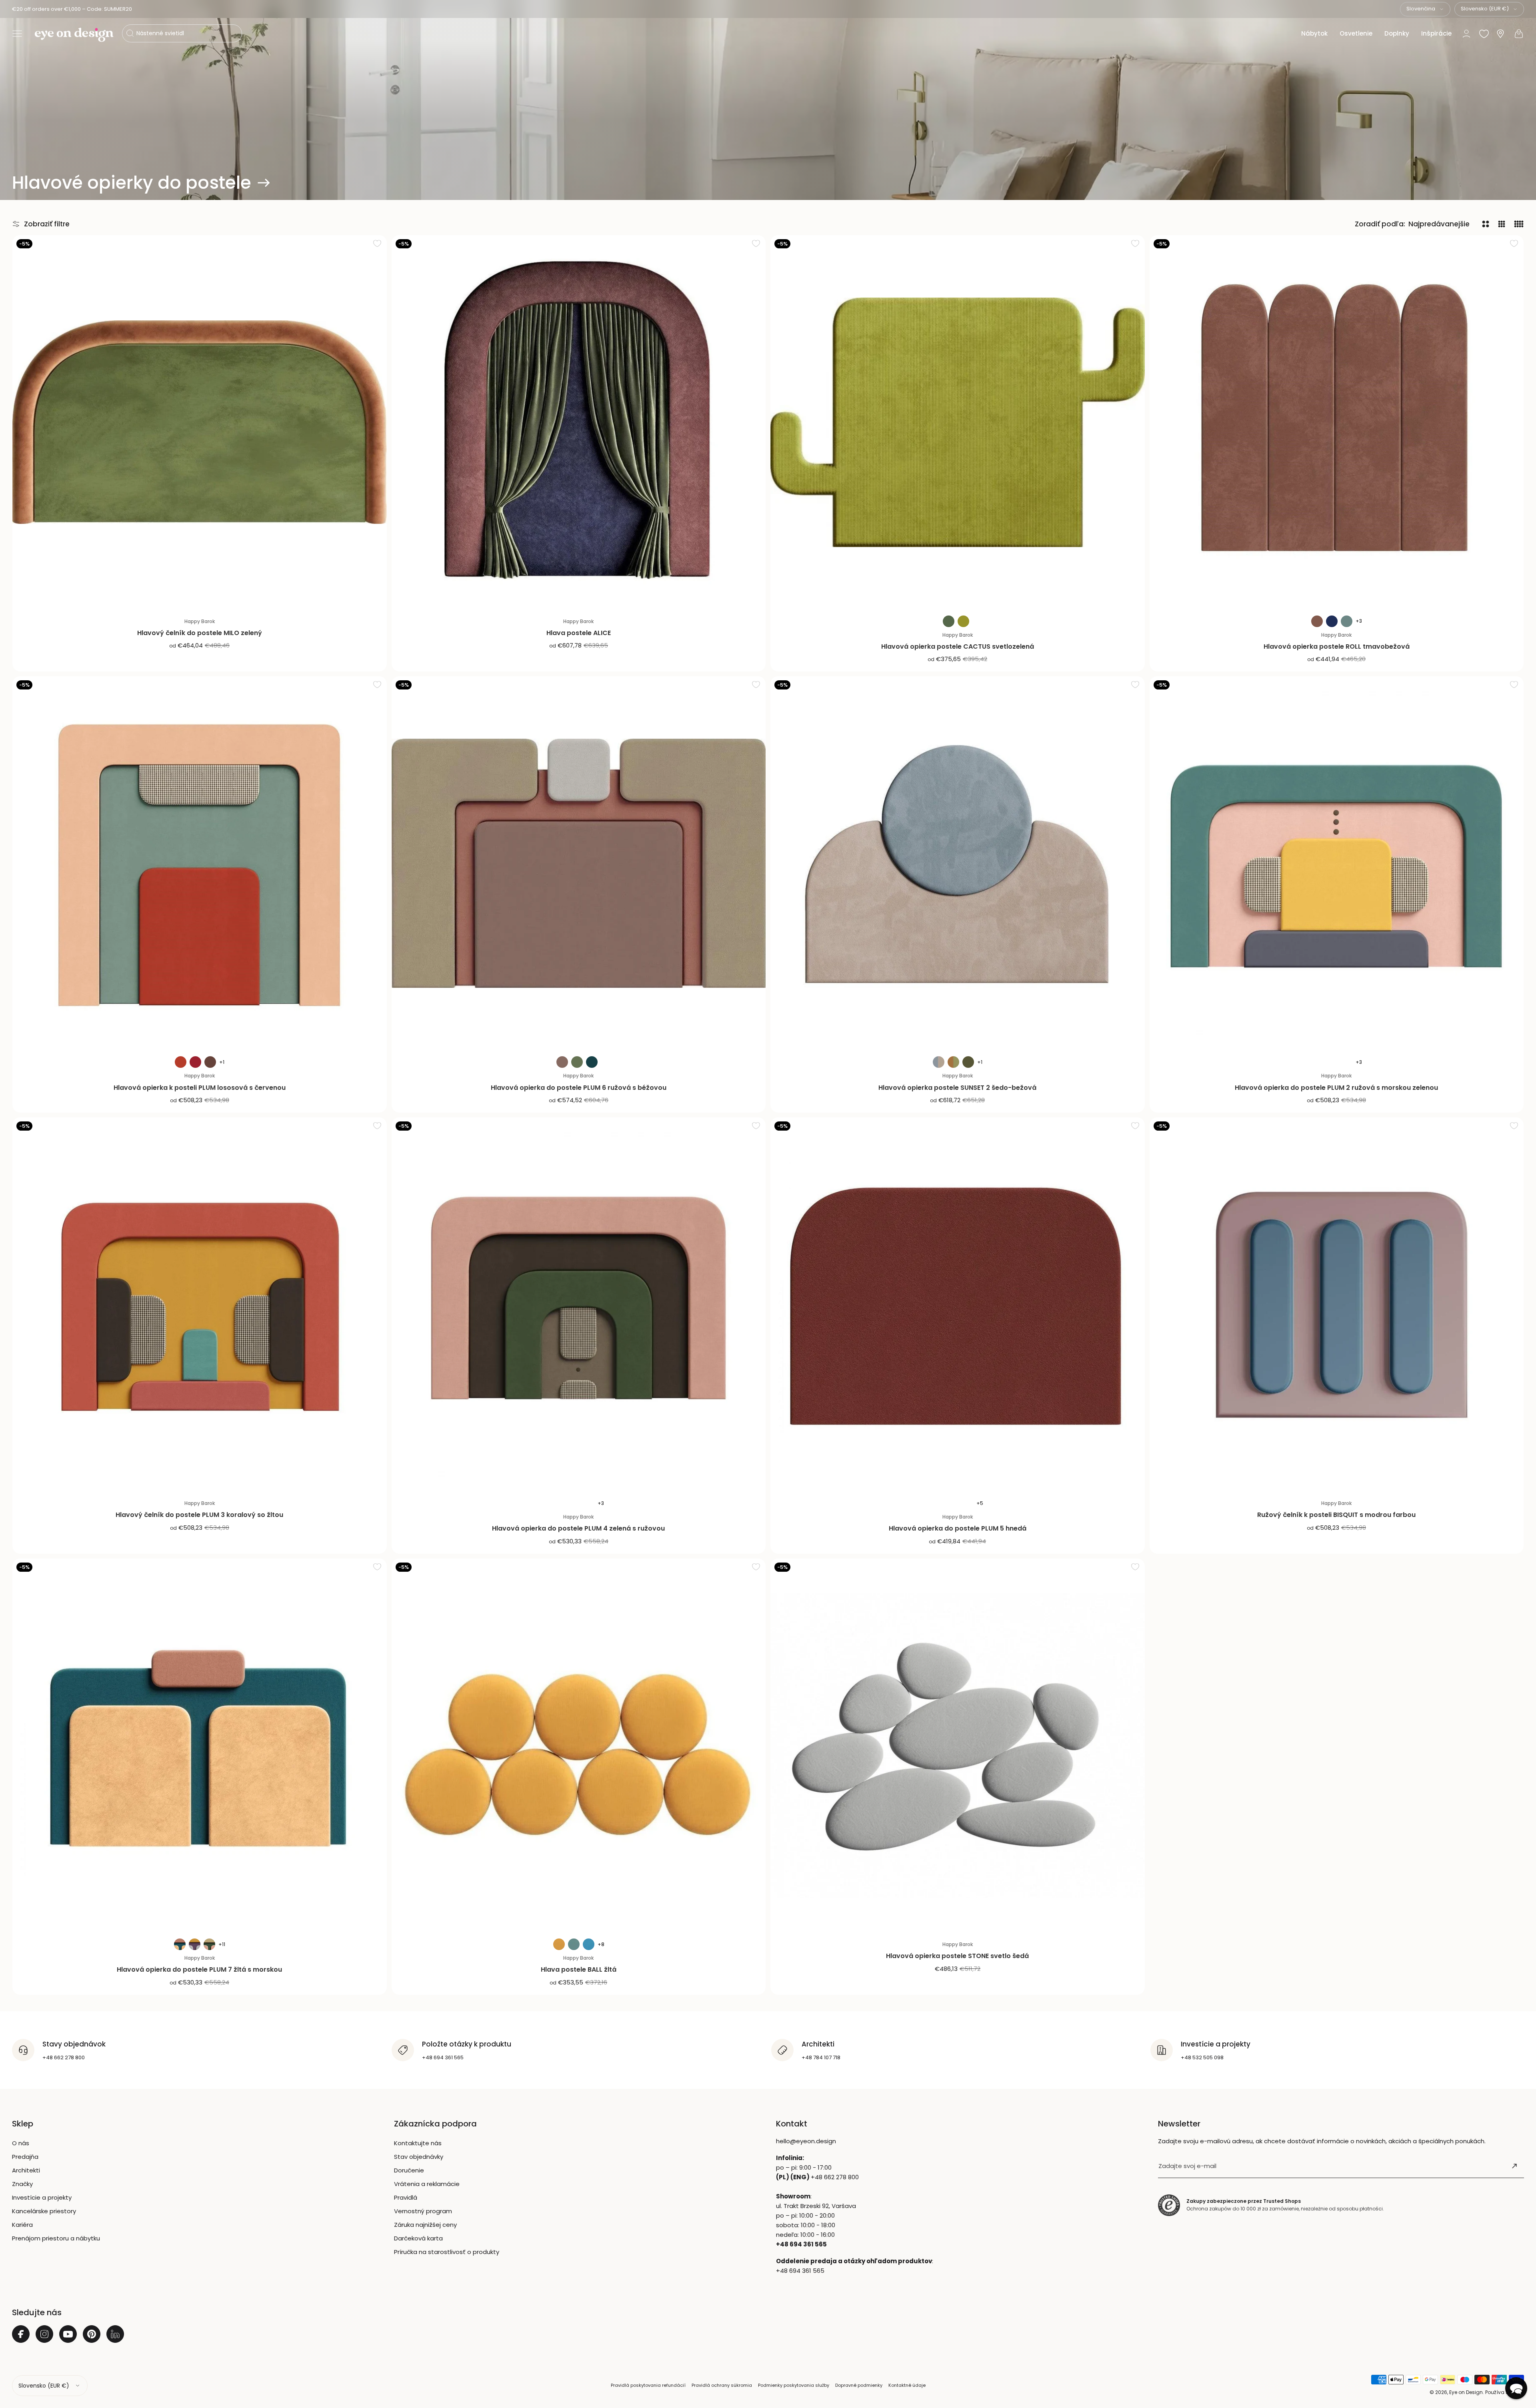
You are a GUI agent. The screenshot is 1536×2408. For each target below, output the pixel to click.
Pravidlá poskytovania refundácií (648, 2385)
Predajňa (25, 2157)
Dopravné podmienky (859, 2385)
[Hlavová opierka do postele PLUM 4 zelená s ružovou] (579, 1305)
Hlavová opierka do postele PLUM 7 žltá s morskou (199, 1969)
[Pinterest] (92, 2334)
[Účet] (1466, 34)
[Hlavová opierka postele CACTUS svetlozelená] (958, 422)
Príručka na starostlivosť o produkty (447, 2252)
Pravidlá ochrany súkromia (722, 2385)
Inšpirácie (1436, 33)
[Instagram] (44, 2334)
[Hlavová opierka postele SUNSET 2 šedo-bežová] (958, 863)
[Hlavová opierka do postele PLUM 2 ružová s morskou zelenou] (1337, 863)
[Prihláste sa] (1514, 2166)
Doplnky (1397, 33)
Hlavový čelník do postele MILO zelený (200, 633)
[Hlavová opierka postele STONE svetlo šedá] (958, 1746)
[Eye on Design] (74, 35)
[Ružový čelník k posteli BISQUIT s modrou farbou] (1337, 1305)
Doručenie (409, 2170)
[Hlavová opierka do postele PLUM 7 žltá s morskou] (200, 1746)
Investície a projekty (42, 2197)
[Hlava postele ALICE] (579, 422)
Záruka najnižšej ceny (425, 2225)
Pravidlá (406, 2197)
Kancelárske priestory (44, 2211)
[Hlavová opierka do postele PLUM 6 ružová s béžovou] (579, 863)
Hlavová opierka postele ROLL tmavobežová (1337, 646)
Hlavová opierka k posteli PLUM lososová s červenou (200, 1088)
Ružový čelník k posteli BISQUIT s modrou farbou (1336, 1515)
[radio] (949, 621)
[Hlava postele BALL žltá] (579, 1746)
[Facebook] (21, 2334)
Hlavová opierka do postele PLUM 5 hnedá (958, 1528)
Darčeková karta (418, 2238)
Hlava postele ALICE (579, 633)
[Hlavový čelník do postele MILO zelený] (200, 422)
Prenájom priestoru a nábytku (56, 2238)
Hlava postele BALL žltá (579, 1969)
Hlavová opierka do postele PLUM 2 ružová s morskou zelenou (1336, 1088)
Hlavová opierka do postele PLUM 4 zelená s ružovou (578, 1528)
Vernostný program (423, 2211)
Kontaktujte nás (418, 2143)
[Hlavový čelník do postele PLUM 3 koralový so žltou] (200, 1305)
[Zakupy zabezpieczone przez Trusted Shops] (1169, 2205)
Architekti (26, 2170)
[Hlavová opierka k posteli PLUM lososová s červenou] (200, 863)
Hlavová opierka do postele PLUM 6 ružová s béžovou (579, 1088)
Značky (22, 2184)
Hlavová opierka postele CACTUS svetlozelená (958, 646)
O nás (21, 2143)
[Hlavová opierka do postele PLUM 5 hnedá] (958, 1305)
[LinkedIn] (115, 2334)
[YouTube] (68, 2334)
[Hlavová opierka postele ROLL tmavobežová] (1337, 422)
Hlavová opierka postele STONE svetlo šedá (957, 1956)
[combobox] (1425, 9)
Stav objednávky (419, 2157)
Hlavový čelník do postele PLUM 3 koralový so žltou (199, 1515)
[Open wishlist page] (1484, 34)
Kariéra (22, 2225)
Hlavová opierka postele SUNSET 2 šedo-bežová (957, 1088)
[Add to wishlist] (377, 243)
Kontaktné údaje (907, 2385)
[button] (17, 34)
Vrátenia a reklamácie (427, 2184)
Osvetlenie (1356, 33)
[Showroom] (1500, 34)
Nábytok (1314, 33)
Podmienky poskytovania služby (794, 2385)
